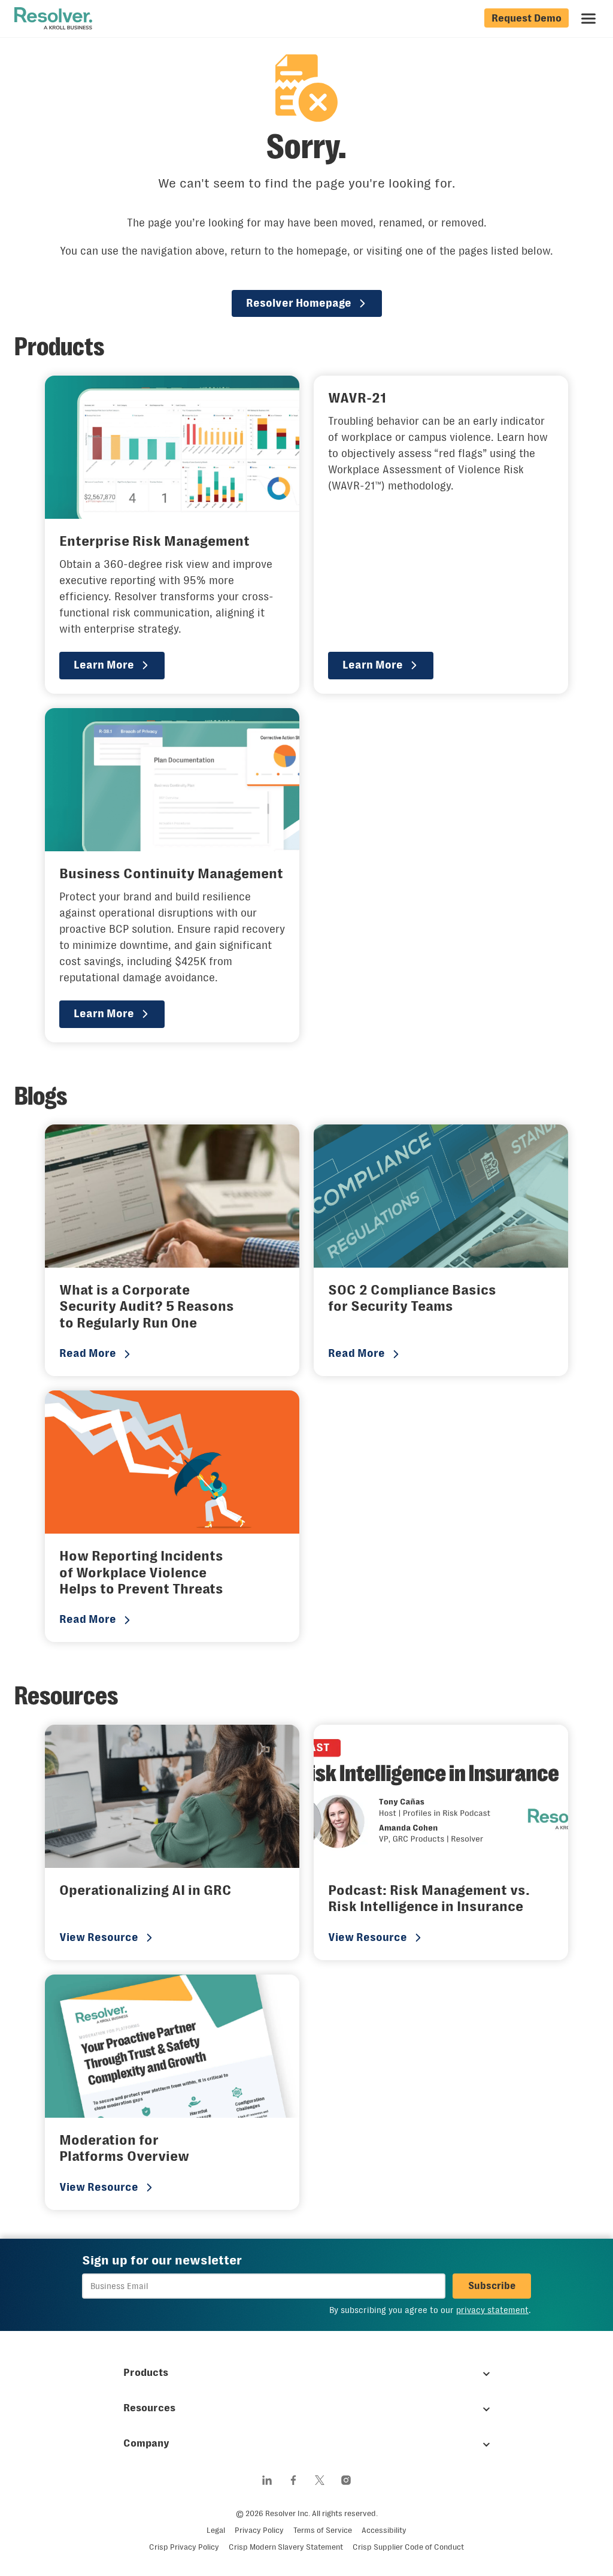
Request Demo (526, 18)
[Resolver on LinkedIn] (267, 2480)
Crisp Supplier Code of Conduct (408, 2547)
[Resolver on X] (320, 2480)
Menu (588, 19)
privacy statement (492, 2310)
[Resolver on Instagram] (346, 2480)
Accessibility (384, 2530)
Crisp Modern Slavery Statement (286, 2547)
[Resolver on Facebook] (293, 2480)
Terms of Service (323, 2530)
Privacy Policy (259, 2530)
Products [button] (146, 2372)
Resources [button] (149, 2408)
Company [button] (146, 2443)
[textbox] (264, 2286)
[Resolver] (53, 19)
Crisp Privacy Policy (184, 2547)
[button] (492, 2286)
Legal (216, 2530)
